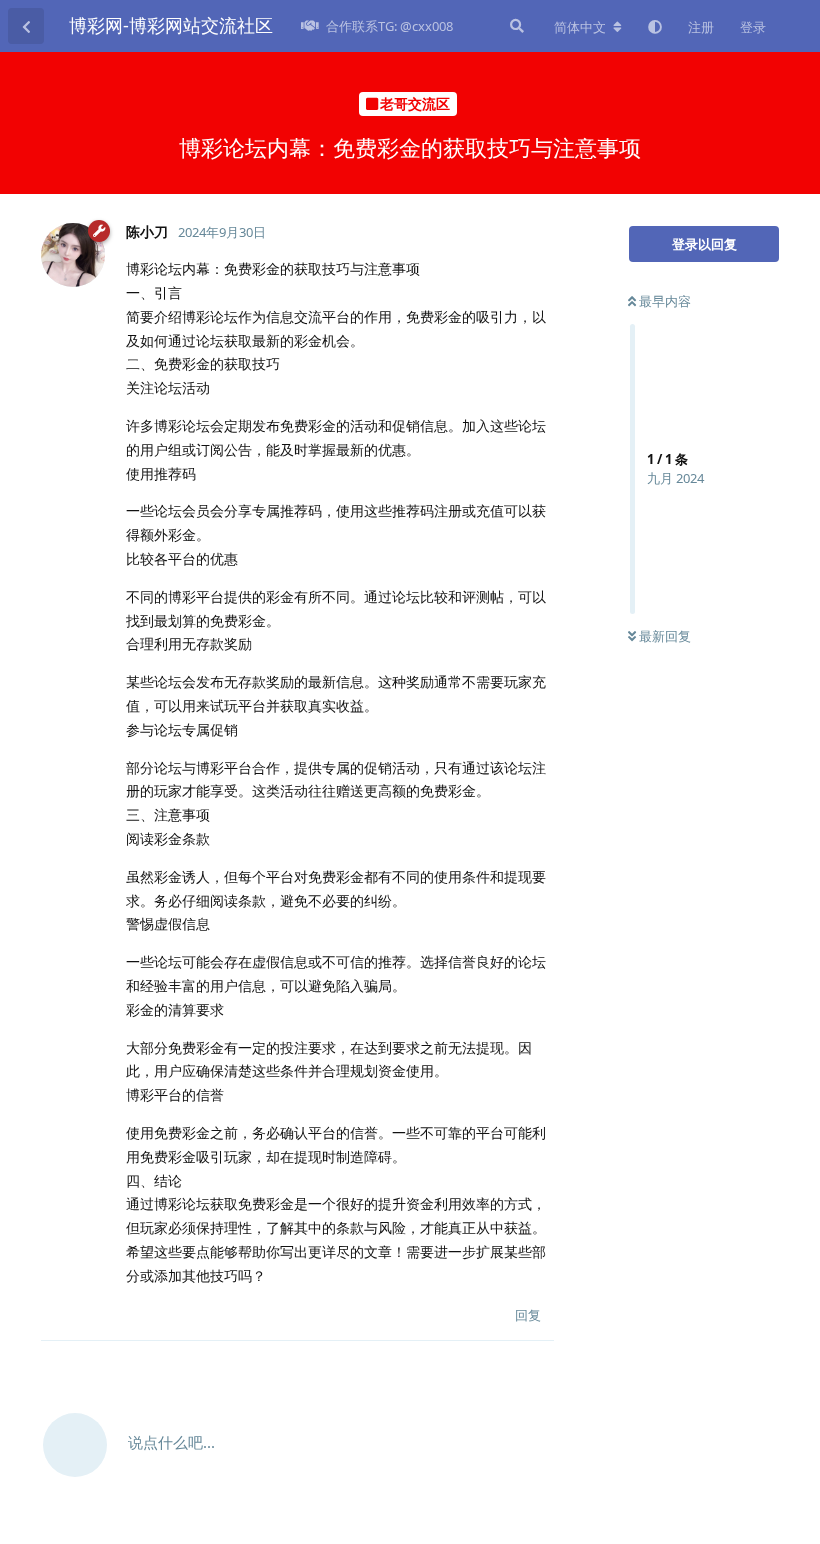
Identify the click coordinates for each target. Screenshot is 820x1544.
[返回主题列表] (26, 26)
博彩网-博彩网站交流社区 (171, 25)
